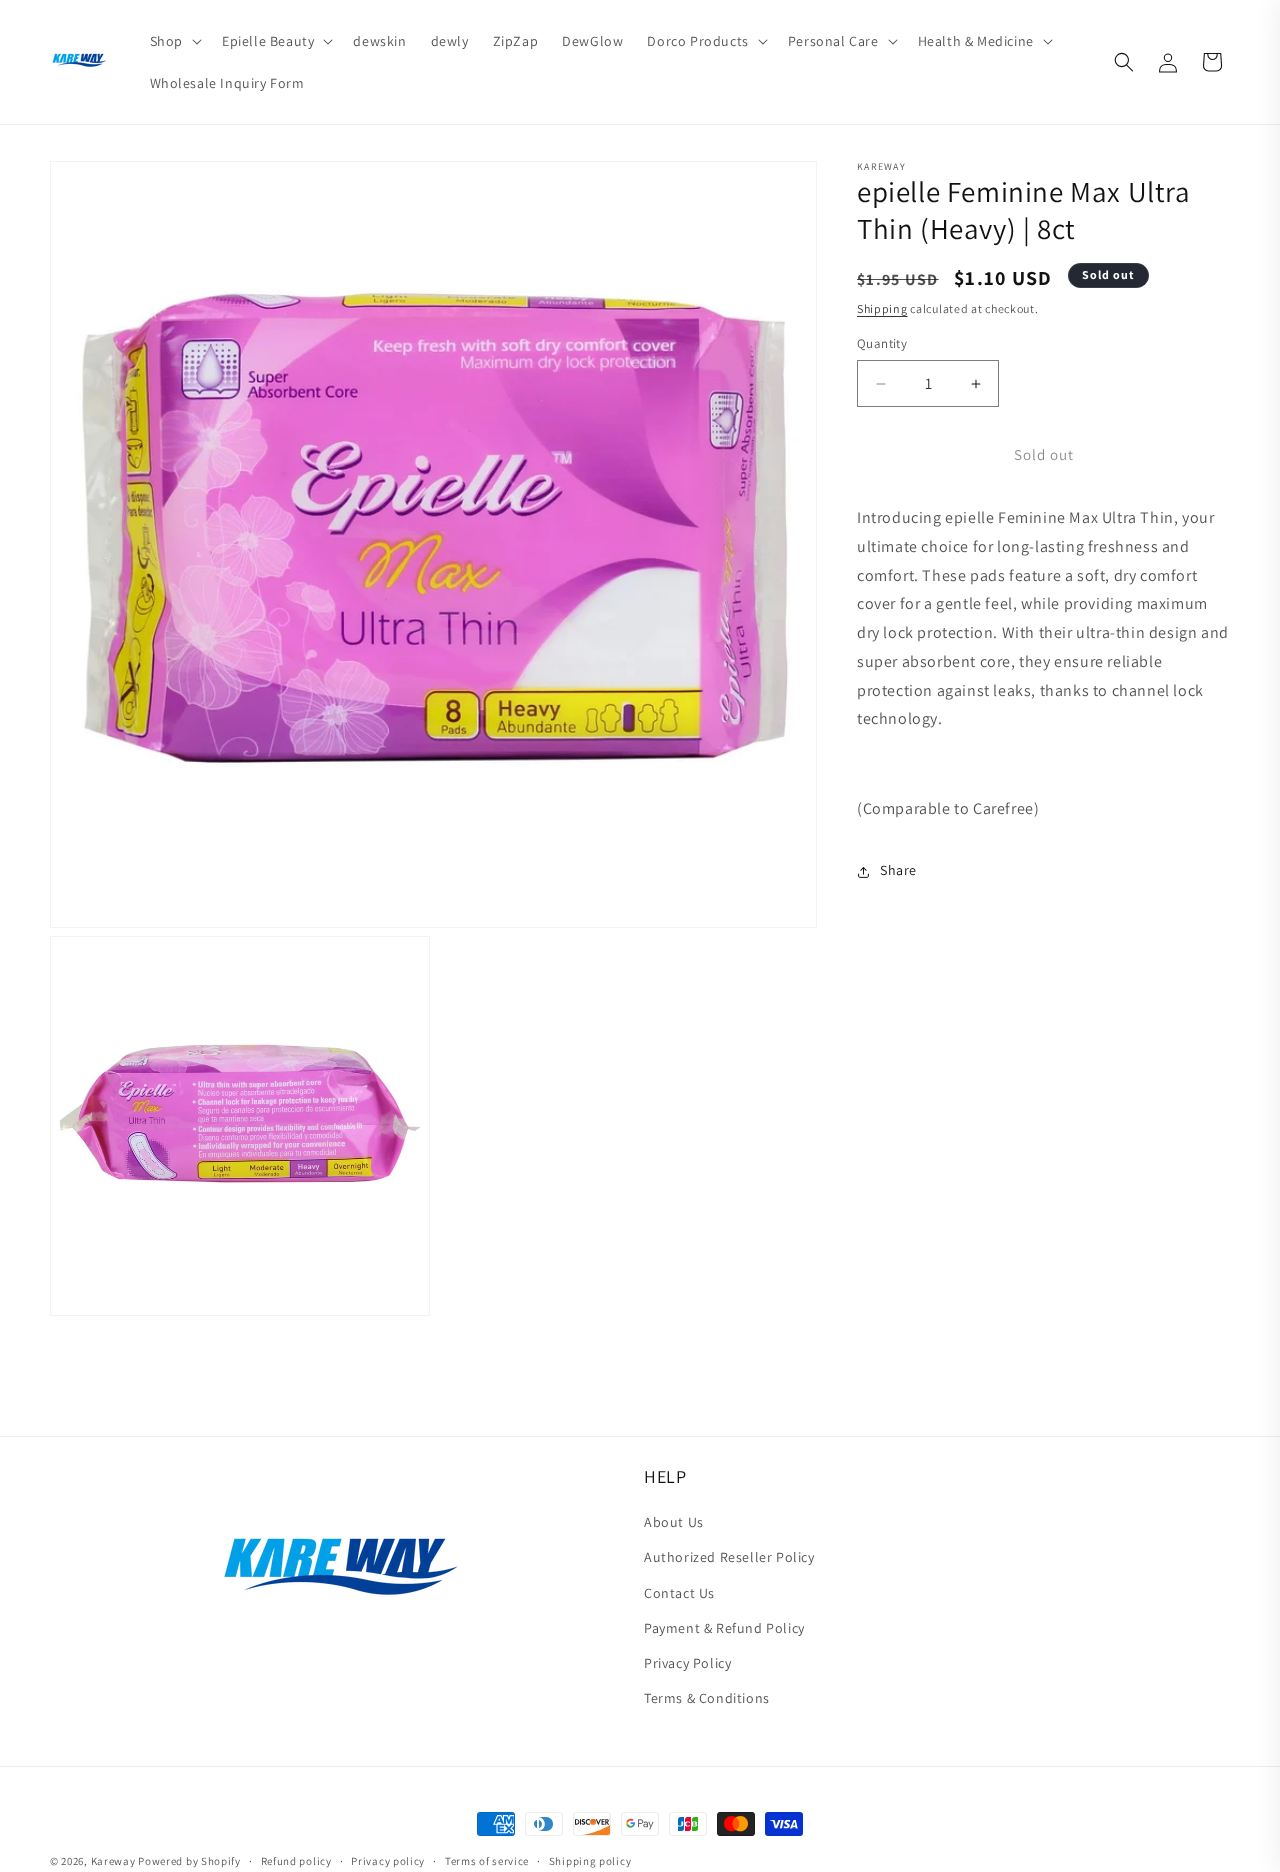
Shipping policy (590, 1861)
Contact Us (679, 1593)
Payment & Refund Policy (724, 1628)
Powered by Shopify (189, 1861)
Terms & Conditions (707, 1698)
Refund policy (296, 1861)
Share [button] (898, 871)
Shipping (882, 309)
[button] (174, 41)
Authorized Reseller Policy (729, 1557)
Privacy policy (388, 1861)
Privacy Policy (687, 1663)
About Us (674, 1522)
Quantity (882, 344)
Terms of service (487, 1861)
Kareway (113, 1861)
